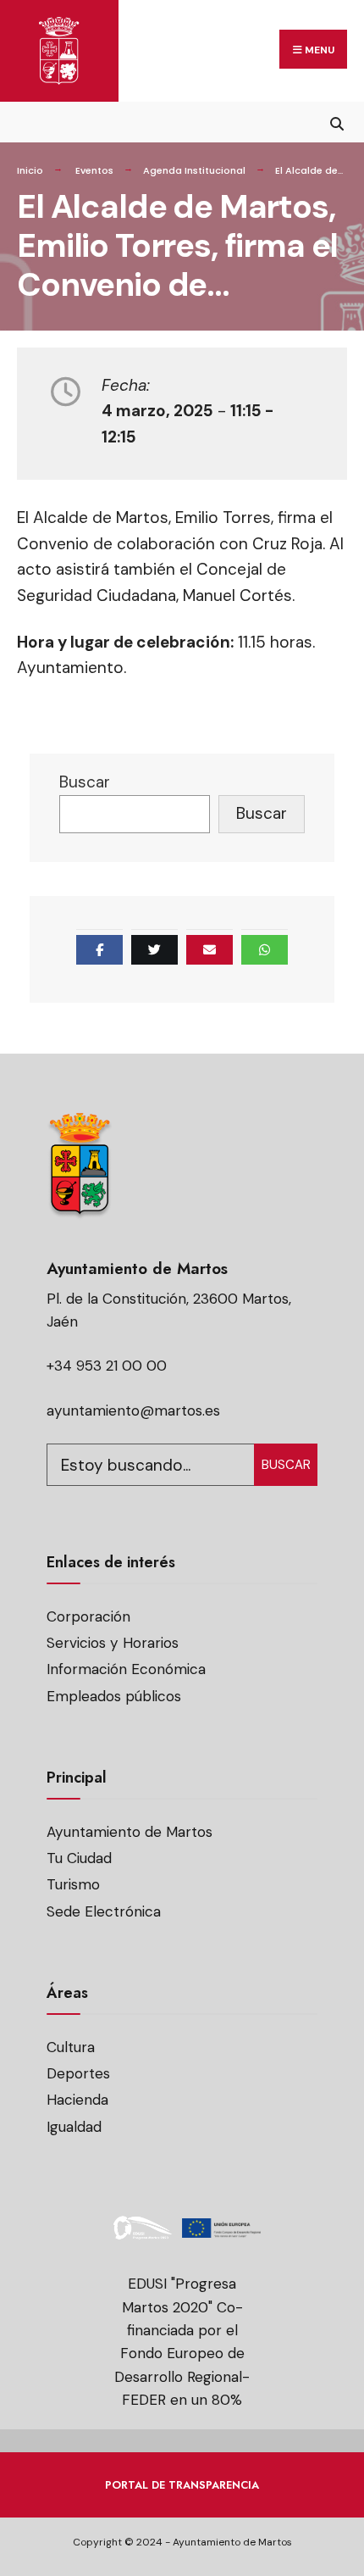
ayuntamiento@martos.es (133, 1410)
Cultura (71, 2047)
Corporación (88, 1616)
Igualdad (74, 2127)
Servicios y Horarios (113, 1643)
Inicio (30, 170)
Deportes (78, 2073)
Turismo (73, 1884)
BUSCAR (286, 1465)
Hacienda (77, 2100)
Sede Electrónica (104, 1911)
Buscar (85, 782)
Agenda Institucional (194, 170)
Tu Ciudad (79, 1858)
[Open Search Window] (336, 122)
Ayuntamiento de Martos (130, 1832)
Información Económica (126, 1669)
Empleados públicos (114, 1696)
